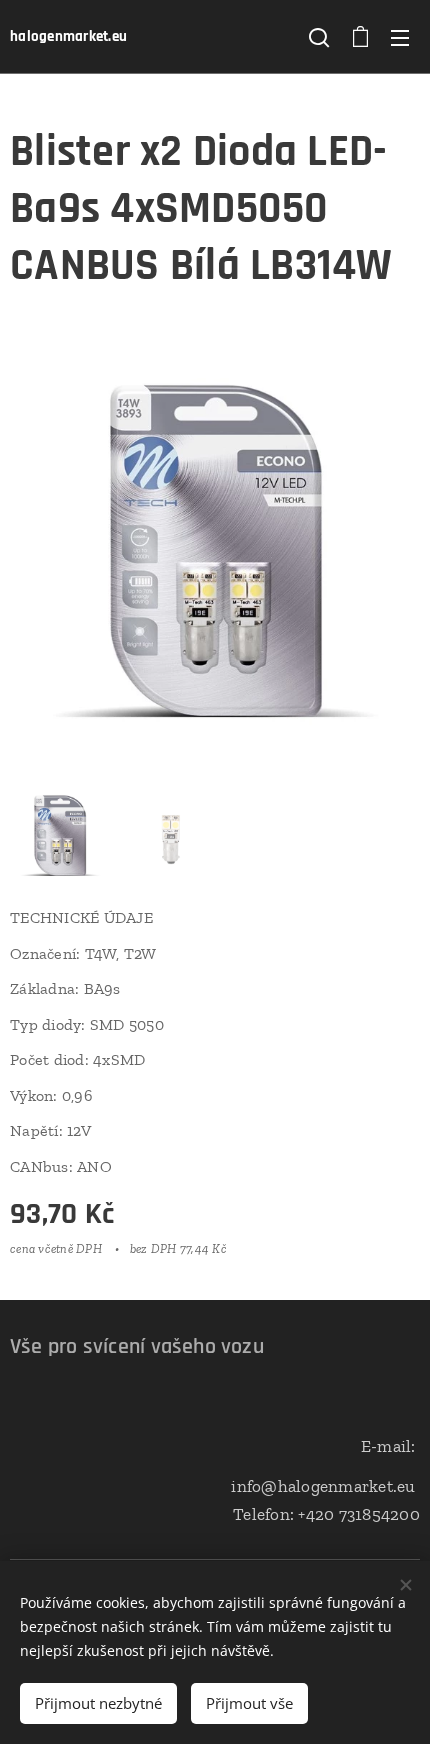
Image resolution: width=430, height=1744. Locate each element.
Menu (400, 37)
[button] (319, 37)
